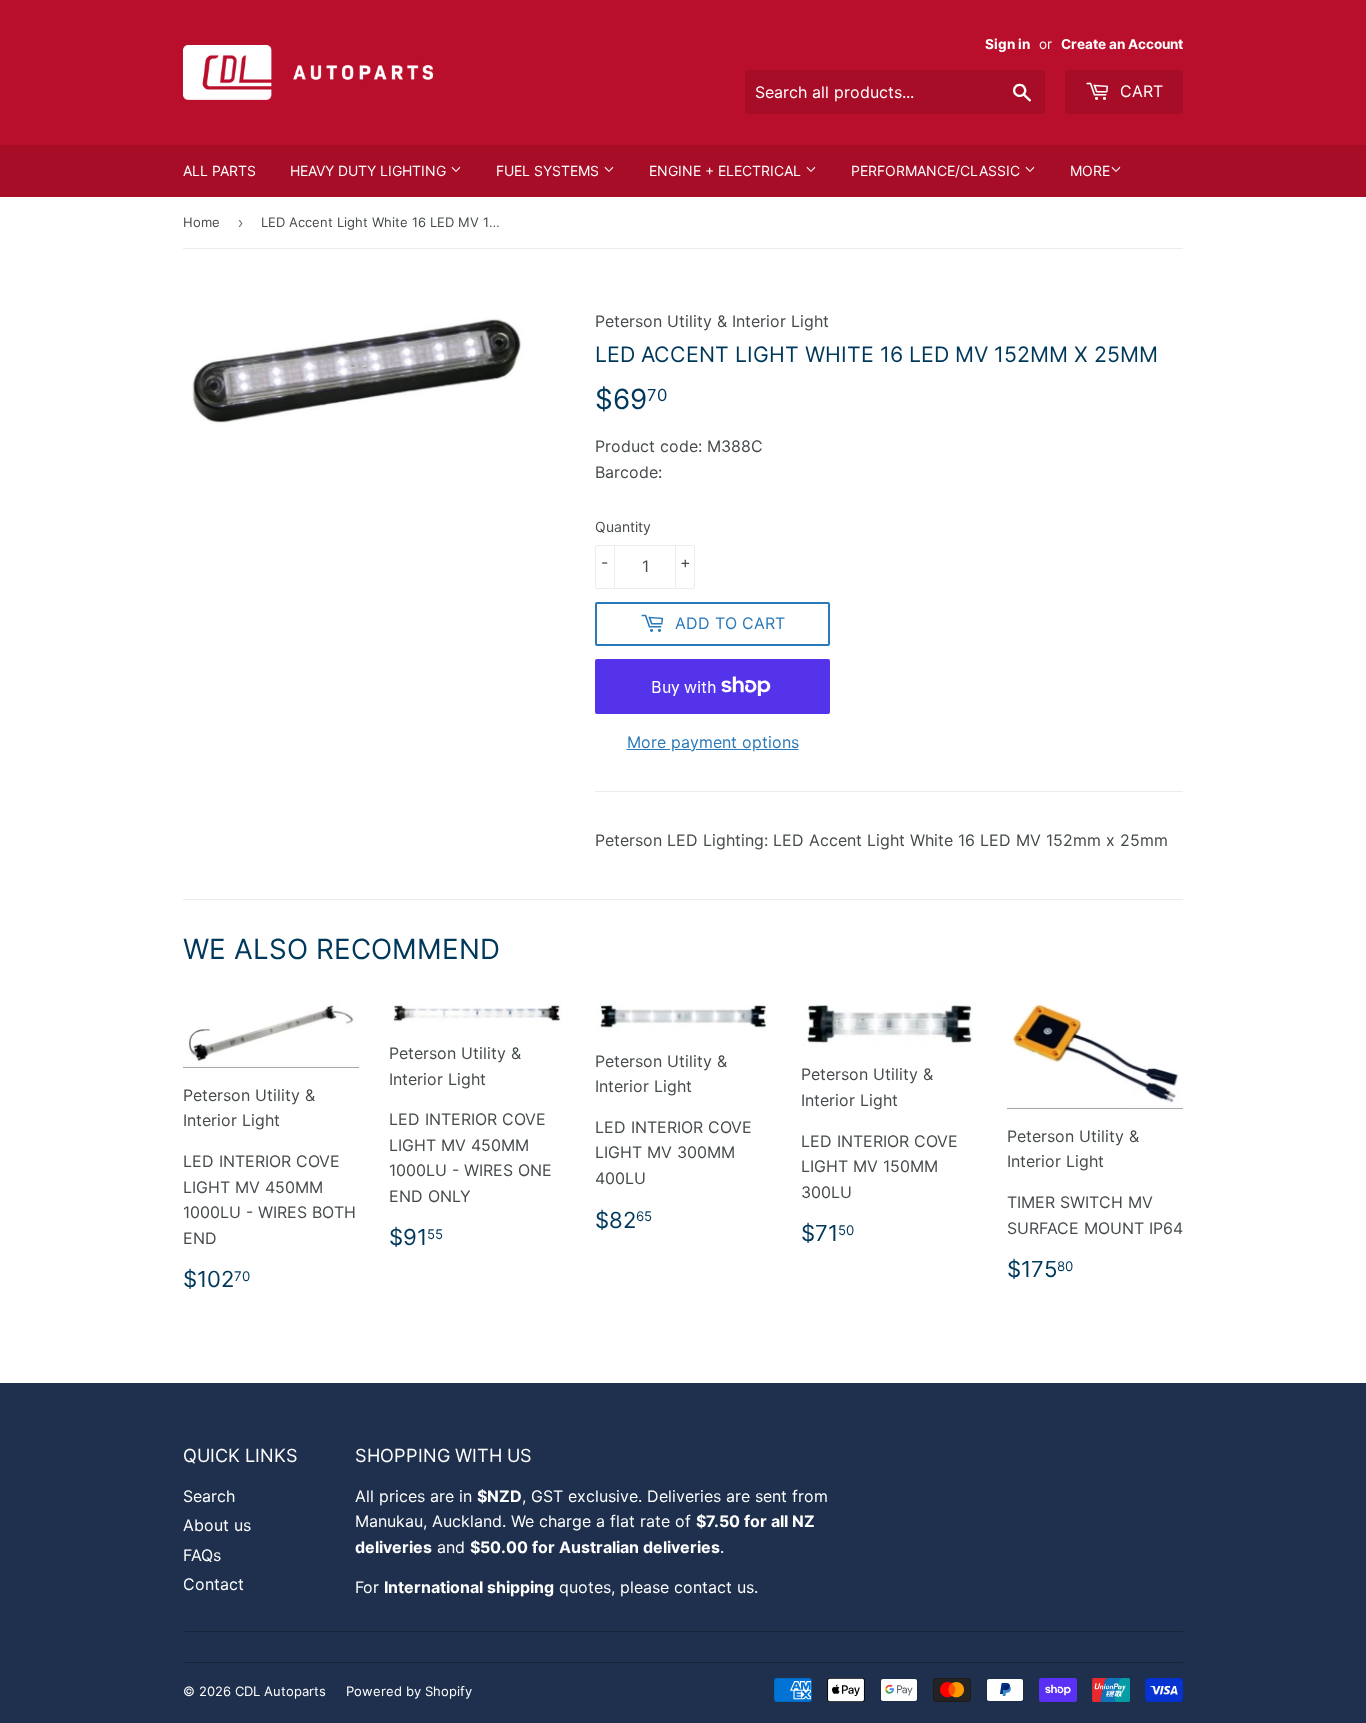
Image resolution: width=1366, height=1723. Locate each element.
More (1090, 170)
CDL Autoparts (280, 1691)
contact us (714, 1587)
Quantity (623, 526)
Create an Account (1122, 44)
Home (201, 222)
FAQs (202, 1555)
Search (209, 1496)
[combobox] (895, 92)
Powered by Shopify (409, 1691)
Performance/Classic (937, 170)
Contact (213, 1584)
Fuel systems (549, 170)
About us (217, 1525)
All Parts (219, 170)
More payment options (713, 742)
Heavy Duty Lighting (370, 170)
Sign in (1007, 44)
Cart (1139, 91)
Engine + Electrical (727, 170)
